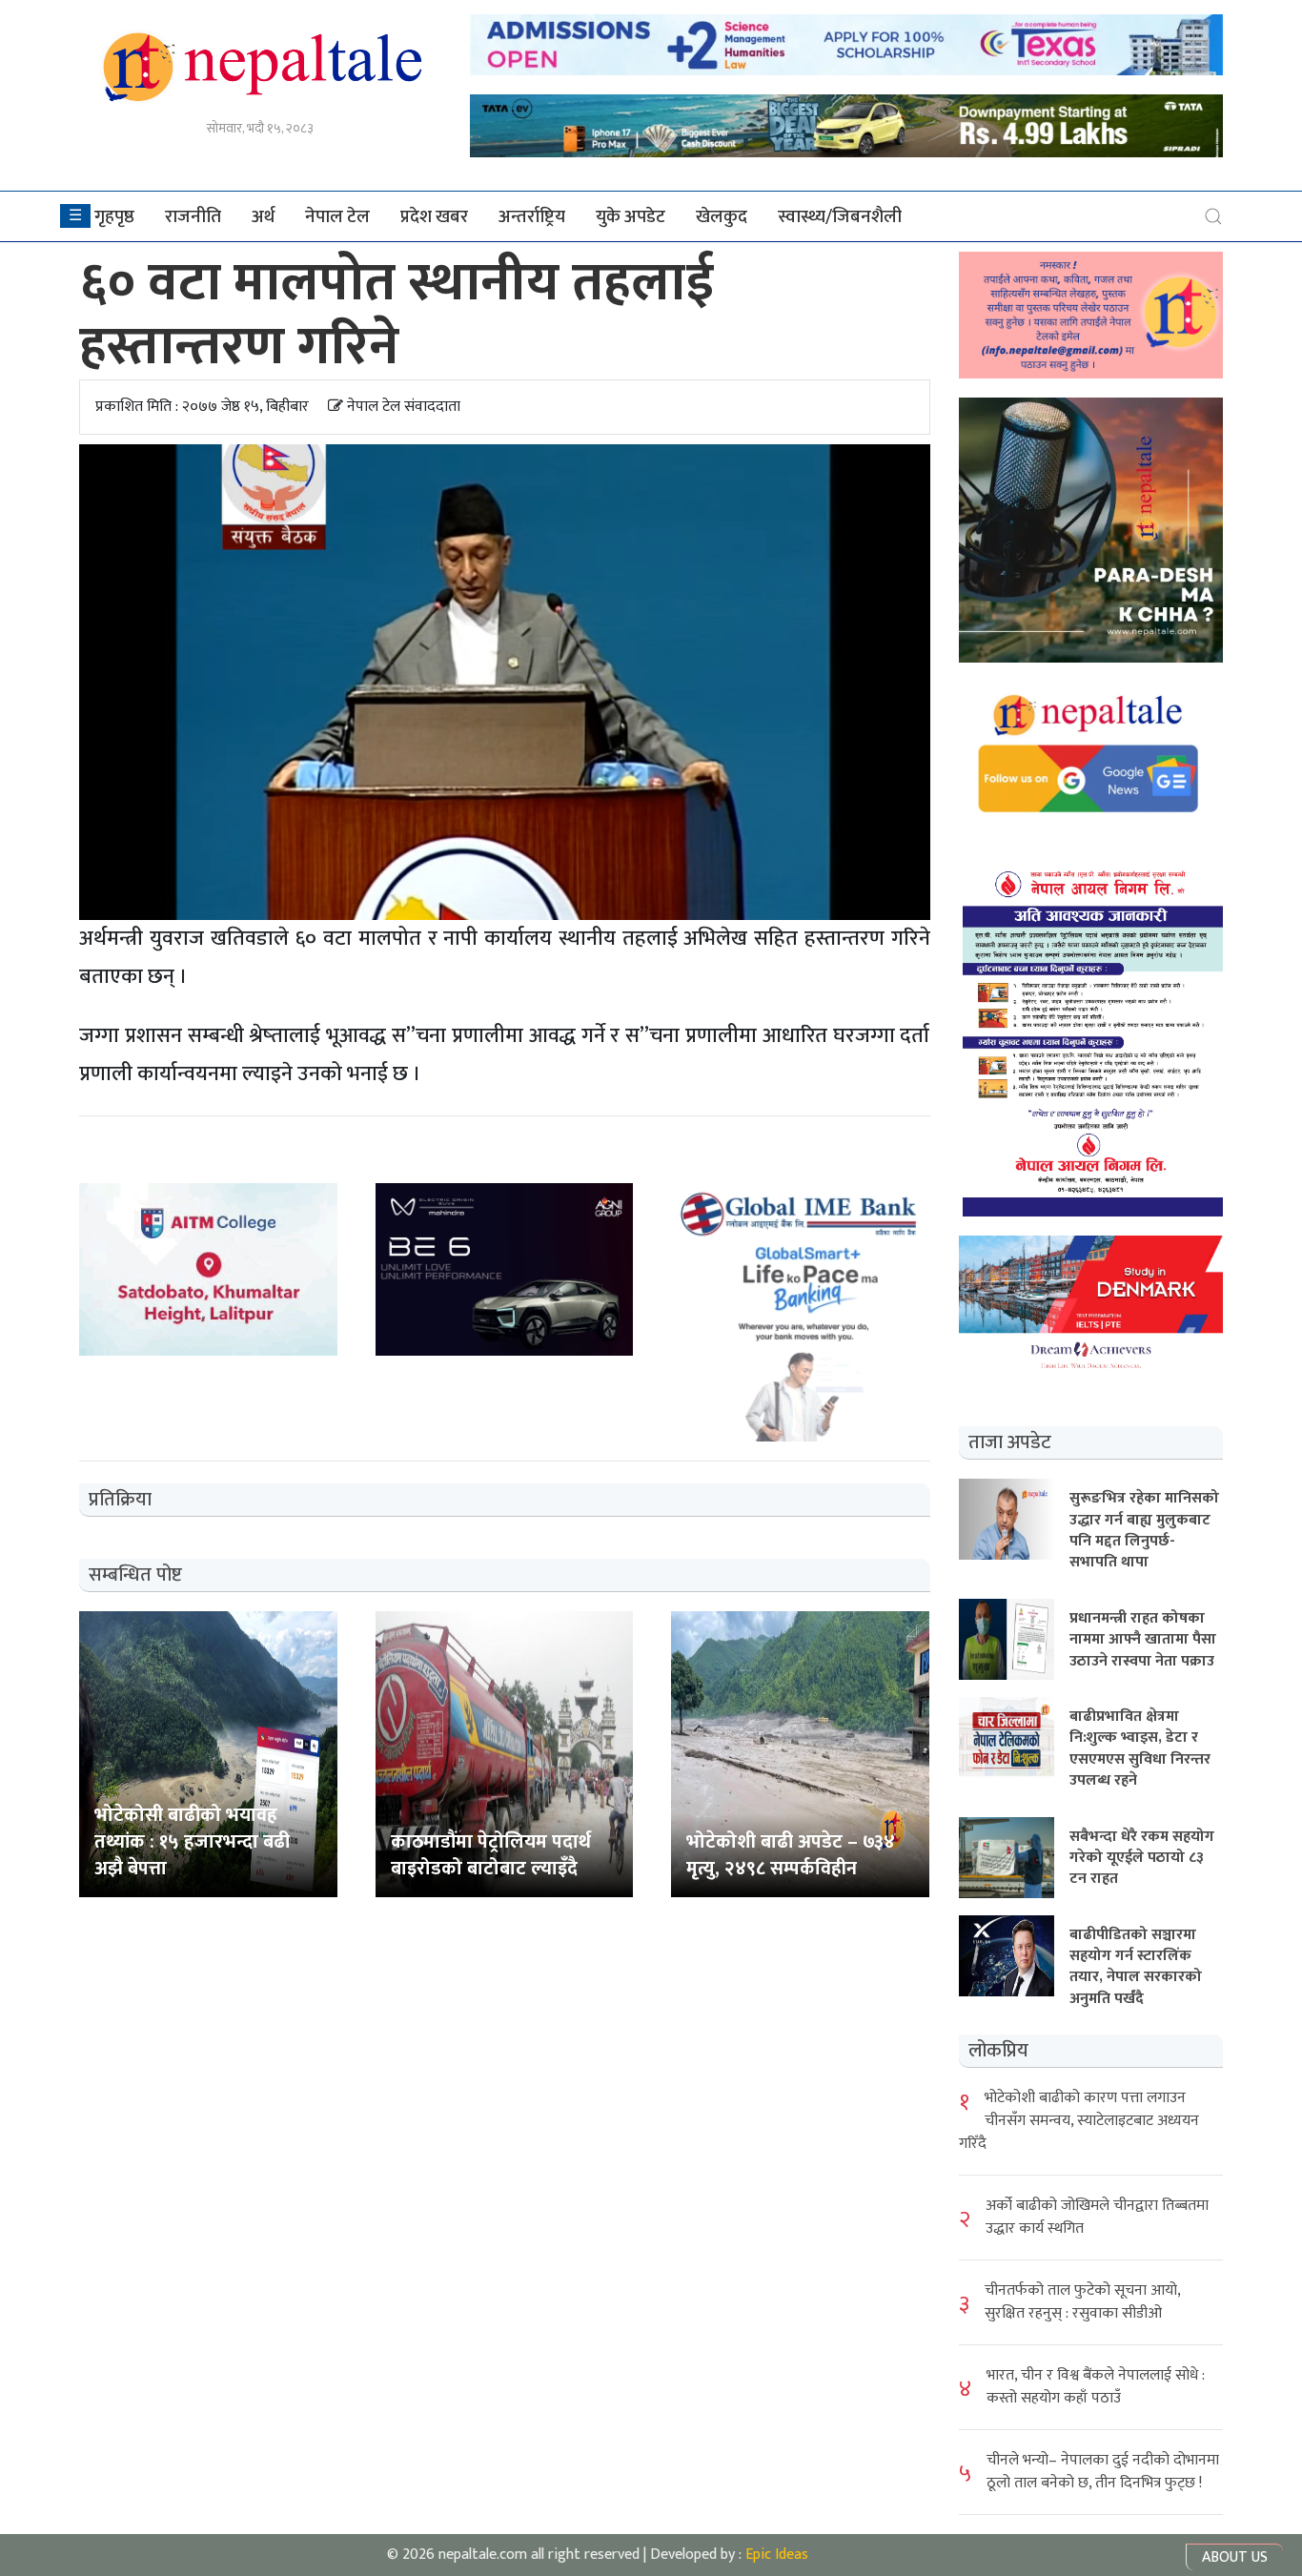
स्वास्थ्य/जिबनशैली (840, 216)
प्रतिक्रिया (120, 1500)
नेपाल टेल (337, 216)
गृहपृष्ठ (114, 216)
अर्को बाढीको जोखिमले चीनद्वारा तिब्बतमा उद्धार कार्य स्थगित (1097, 2217)
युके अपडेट (631, 216)
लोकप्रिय (998, 2051)
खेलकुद (722, 216)
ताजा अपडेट (1010, 1442)
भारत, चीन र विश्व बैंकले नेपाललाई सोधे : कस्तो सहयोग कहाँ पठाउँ (1096, 2387)
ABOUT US (1235, 2557)
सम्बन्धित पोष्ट (135, 1575)
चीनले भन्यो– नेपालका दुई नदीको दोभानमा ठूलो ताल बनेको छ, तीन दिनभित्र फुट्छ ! (1103, 2472)
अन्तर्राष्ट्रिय (532, 216)
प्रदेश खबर (434, 216)
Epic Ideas (777, 2555)
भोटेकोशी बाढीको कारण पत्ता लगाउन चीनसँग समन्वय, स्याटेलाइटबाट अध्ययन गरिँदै (1079, 2121)
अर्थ (263, 216)
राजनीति (193, 216)
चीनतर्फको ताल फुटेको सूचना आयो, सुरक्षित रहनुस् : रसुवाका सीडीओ (1082, 2302)
